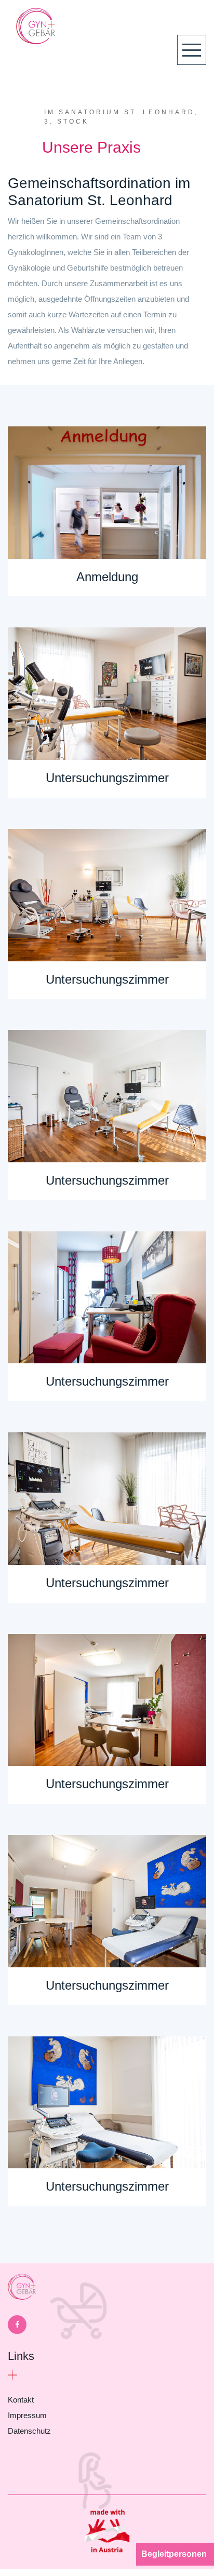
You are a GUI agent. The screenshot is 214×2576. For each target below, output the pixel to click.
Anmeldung (107, 577)
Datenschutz (29, 2431)
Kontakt (21, 2400)
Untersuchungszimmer (107, 778)
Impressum (27, 2415)
